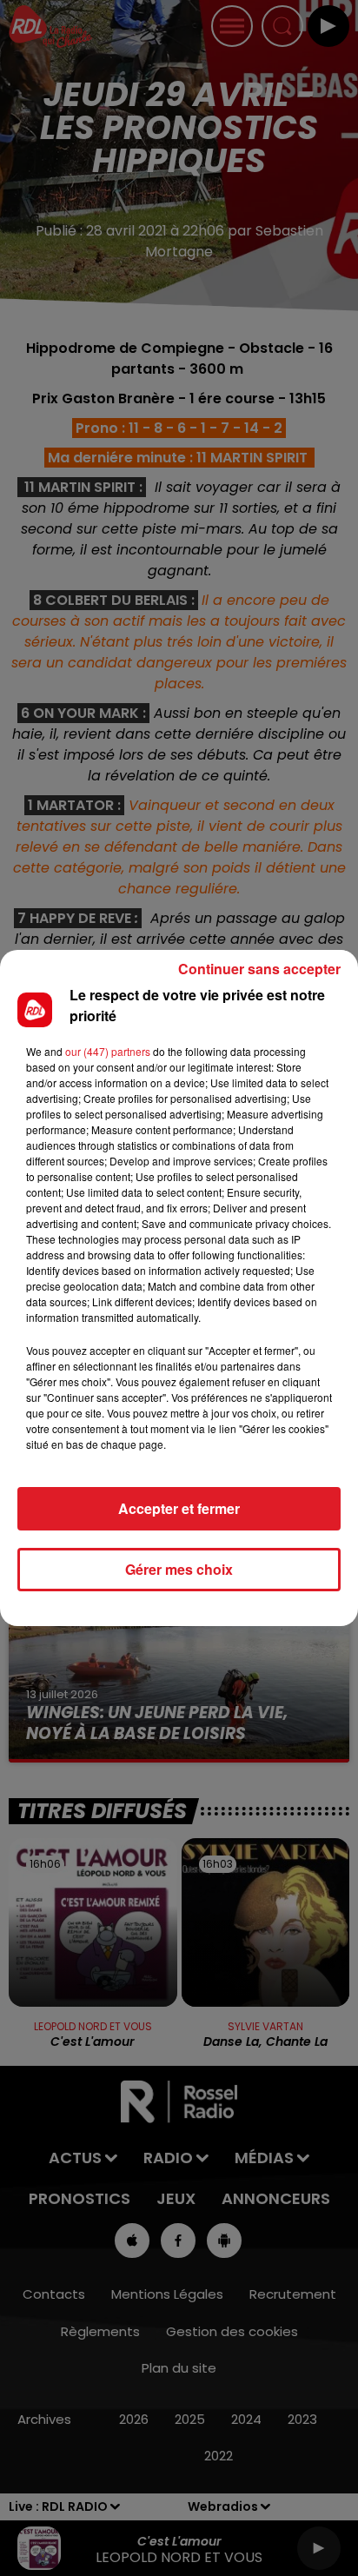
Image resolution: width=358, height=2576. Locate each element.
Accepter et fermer (179, 1508)
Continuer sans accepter (259, 969)
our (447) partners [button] (108, 1051)
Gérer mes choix (179, 1569)
